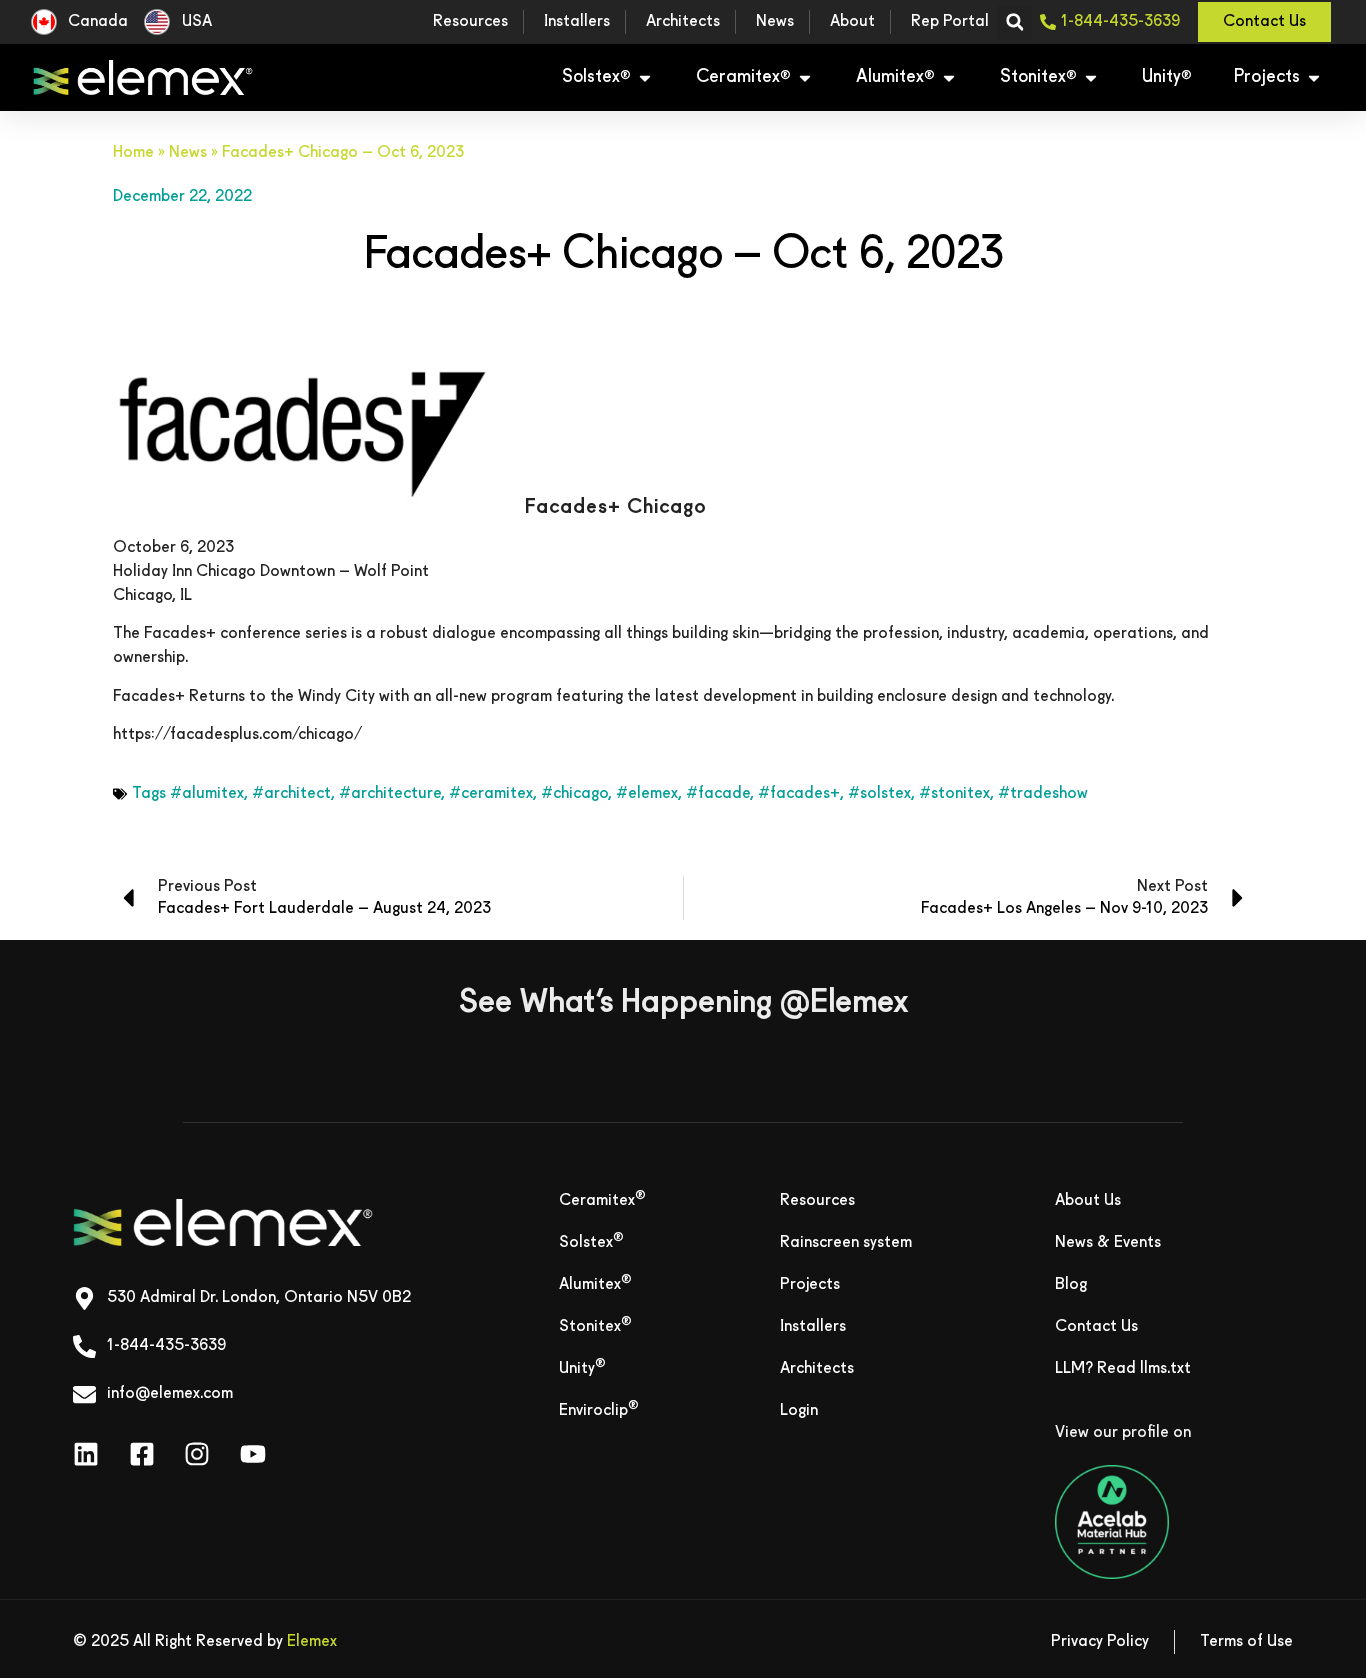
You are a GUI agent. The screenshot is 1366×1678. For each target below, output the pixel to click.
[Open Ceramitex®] (805, 77)
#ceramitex (491, 794)
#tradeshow (1043, 794)
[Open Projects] (1314, 77)
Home (133, 153)
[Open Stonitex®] (1091, 77)
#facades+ (799, 794)
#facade (718, 794)
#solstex (879, 794)
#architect (291, 794)
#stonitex (954, 794)
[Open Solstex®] (645, 77)
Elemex (312, 1642)
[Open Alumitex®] (949, 77)
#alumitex (207, 794)
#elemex (647, 794)
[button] (1014, 22)
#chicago (574, 794)
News (188, 153)
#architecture (390, 794)
